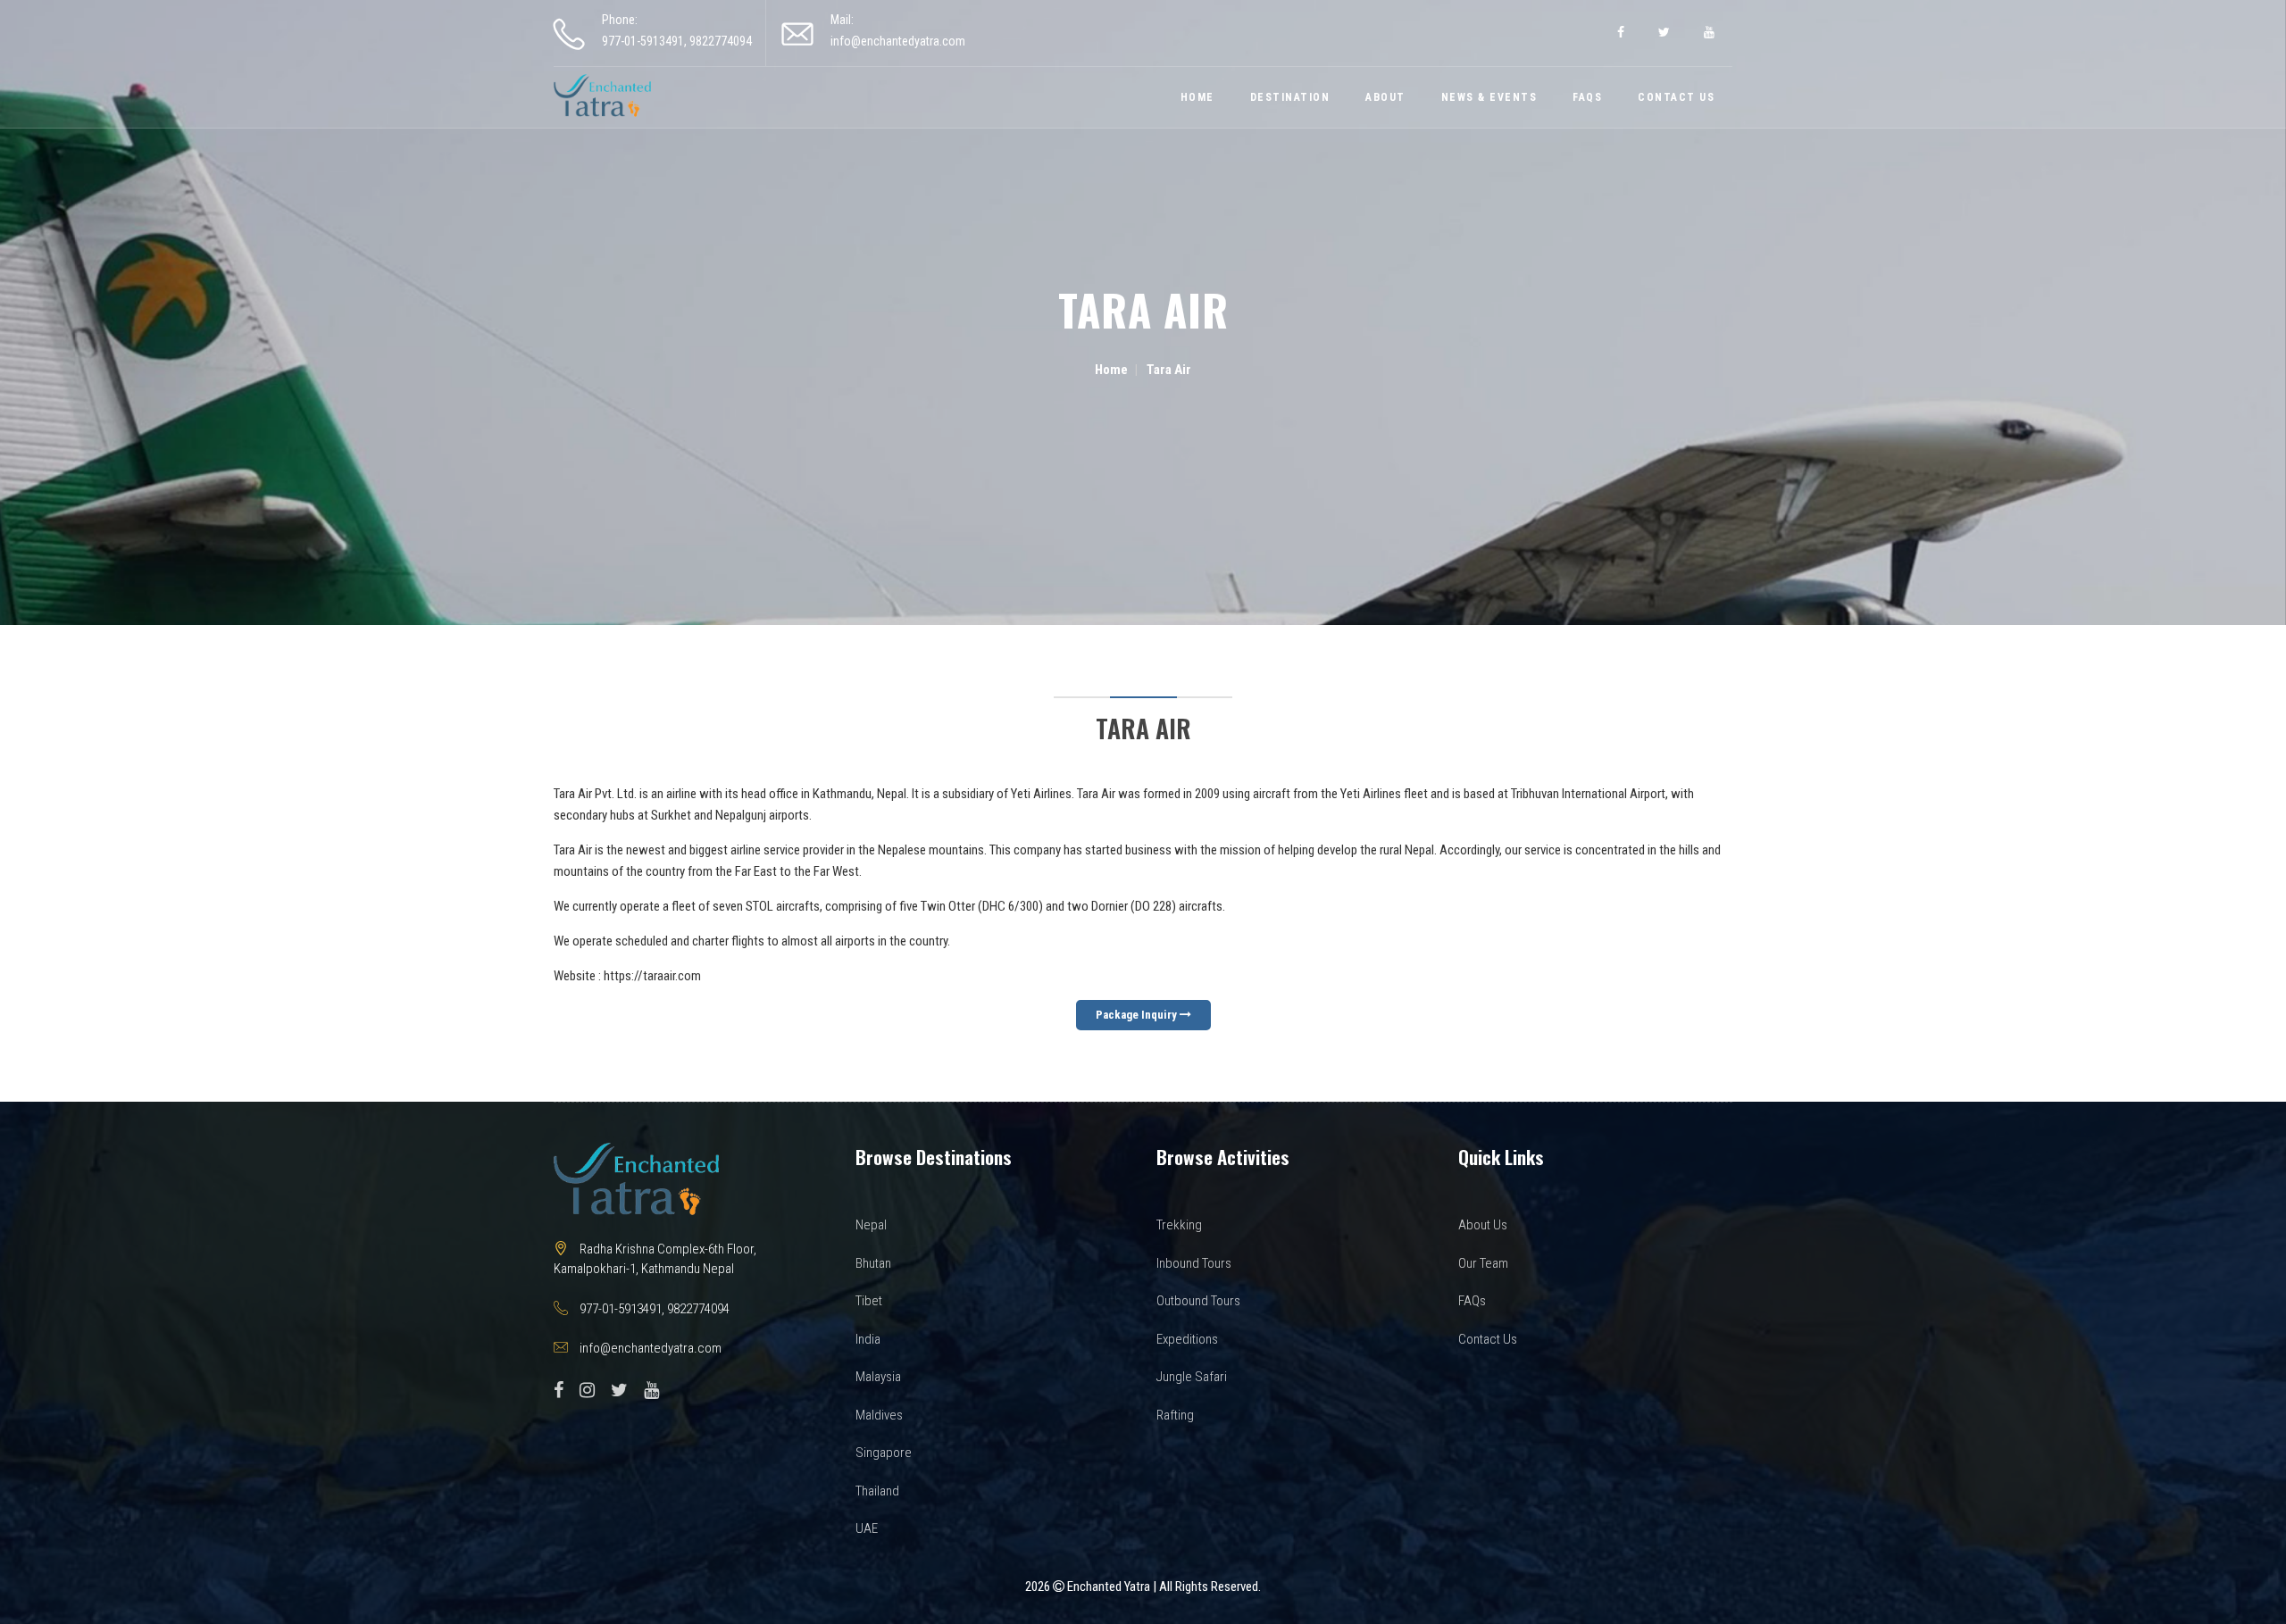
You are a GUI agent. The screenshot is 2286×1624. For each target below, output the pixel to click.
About (1385, 97)
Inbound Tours (1194, 1263)
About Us (1483, 1225)
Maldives (879, 1415)
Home (1197, 97)
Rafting (1175, 1415)
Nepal (871, 1225)
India (868, 1339)
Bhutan (873, 1263)
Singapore (884, 1453)
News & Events (1489, 97)
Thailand (877, 1491)
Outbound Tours (1198, 1301)
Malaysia (878, 1377)
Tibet (869, 1301)
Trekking (1179, 1225)
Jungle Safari (1192, 1377)
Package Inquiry (1138, 1015)
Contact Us (1676, 97)
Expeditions (1187, 1339)
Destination (1290, 97)
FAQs (1587, 97)
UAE (867, 1528)
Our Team (1483, 1263)
